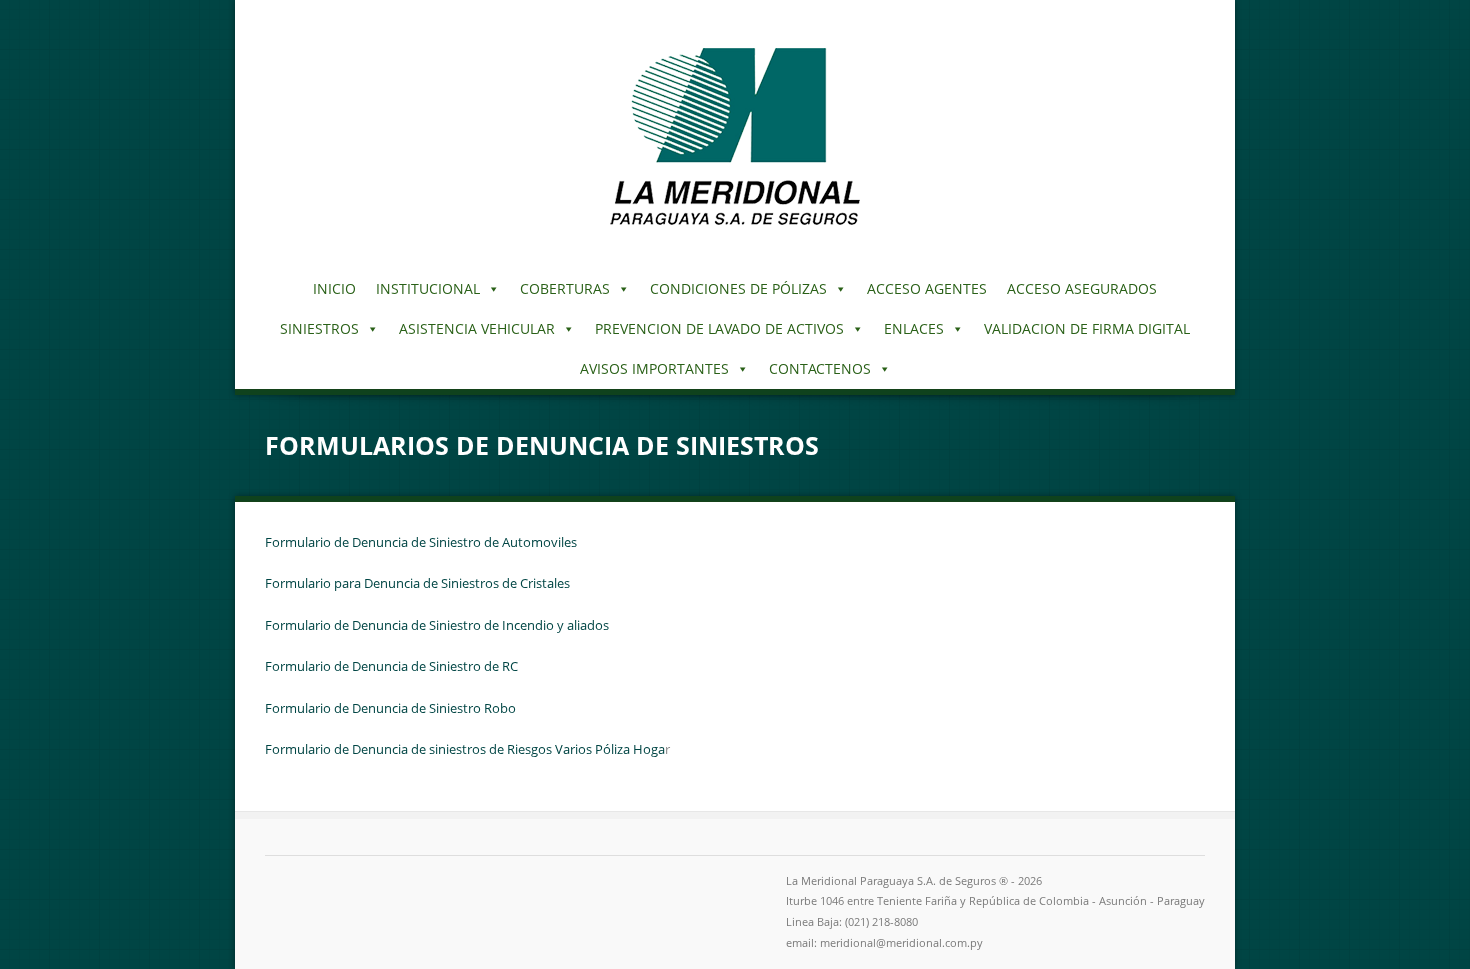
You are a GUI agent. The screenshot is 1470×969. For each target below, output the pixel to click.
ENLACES (914, 328)
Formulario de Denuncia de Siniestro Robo (390, 708)
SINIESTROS (319, 328)
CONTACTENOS (820, 368)
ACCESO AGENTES (927, 288)
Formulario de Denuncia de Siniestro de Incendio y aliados (437, 625)
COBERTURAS (565, 288)
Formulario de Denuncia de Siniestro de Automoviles (421, 542)
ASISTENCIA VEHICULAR (477, 328)
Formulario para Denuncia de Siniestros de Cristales (417, 583)
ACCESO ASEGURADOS (1082, 288)
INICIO (334, 288)
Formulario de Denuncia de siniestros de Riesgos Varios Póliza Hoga (465, 749)
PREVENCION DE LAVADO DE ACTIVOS (719, 328)
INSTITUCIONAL (428, 288)
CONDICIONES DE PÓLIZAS (738, 288)
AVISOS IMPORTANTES (654, 368)
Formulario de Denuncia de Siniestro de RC (391, 666)
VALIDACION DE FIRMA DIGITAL (1087, 328)
